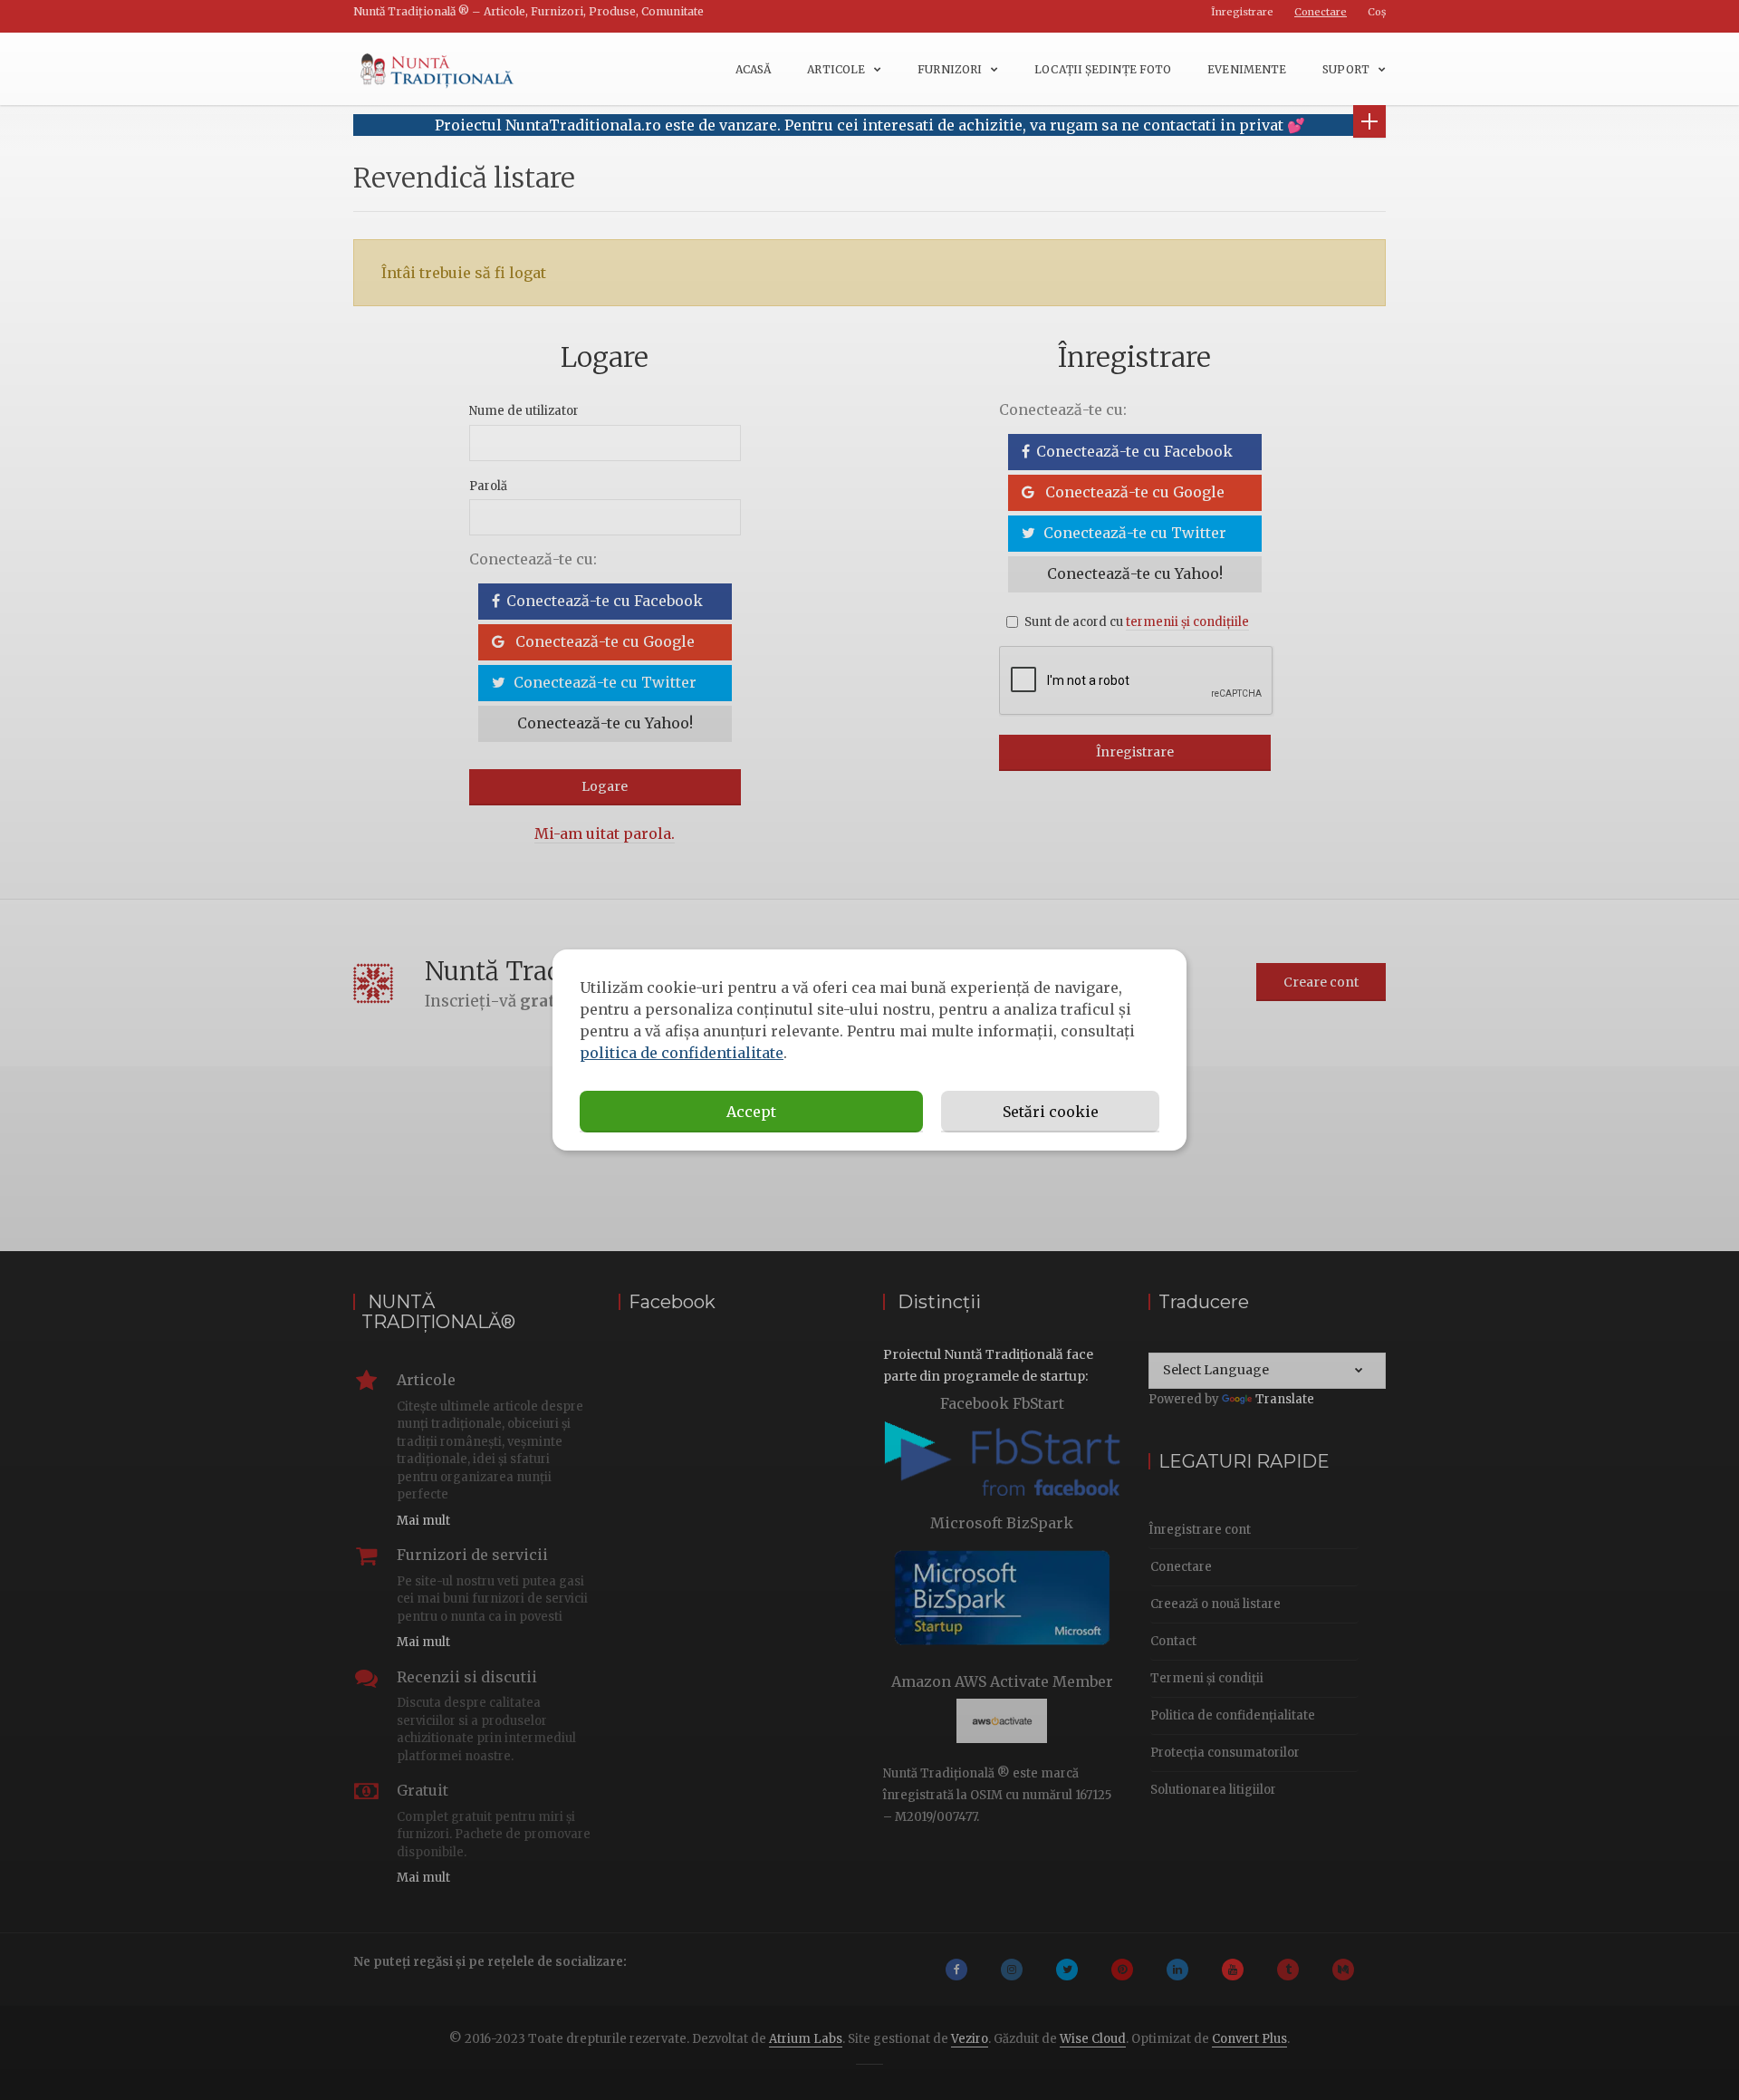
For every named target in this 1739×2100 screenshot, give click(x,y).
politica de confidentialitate (682, 1053)
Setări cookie (1051, 1112)
